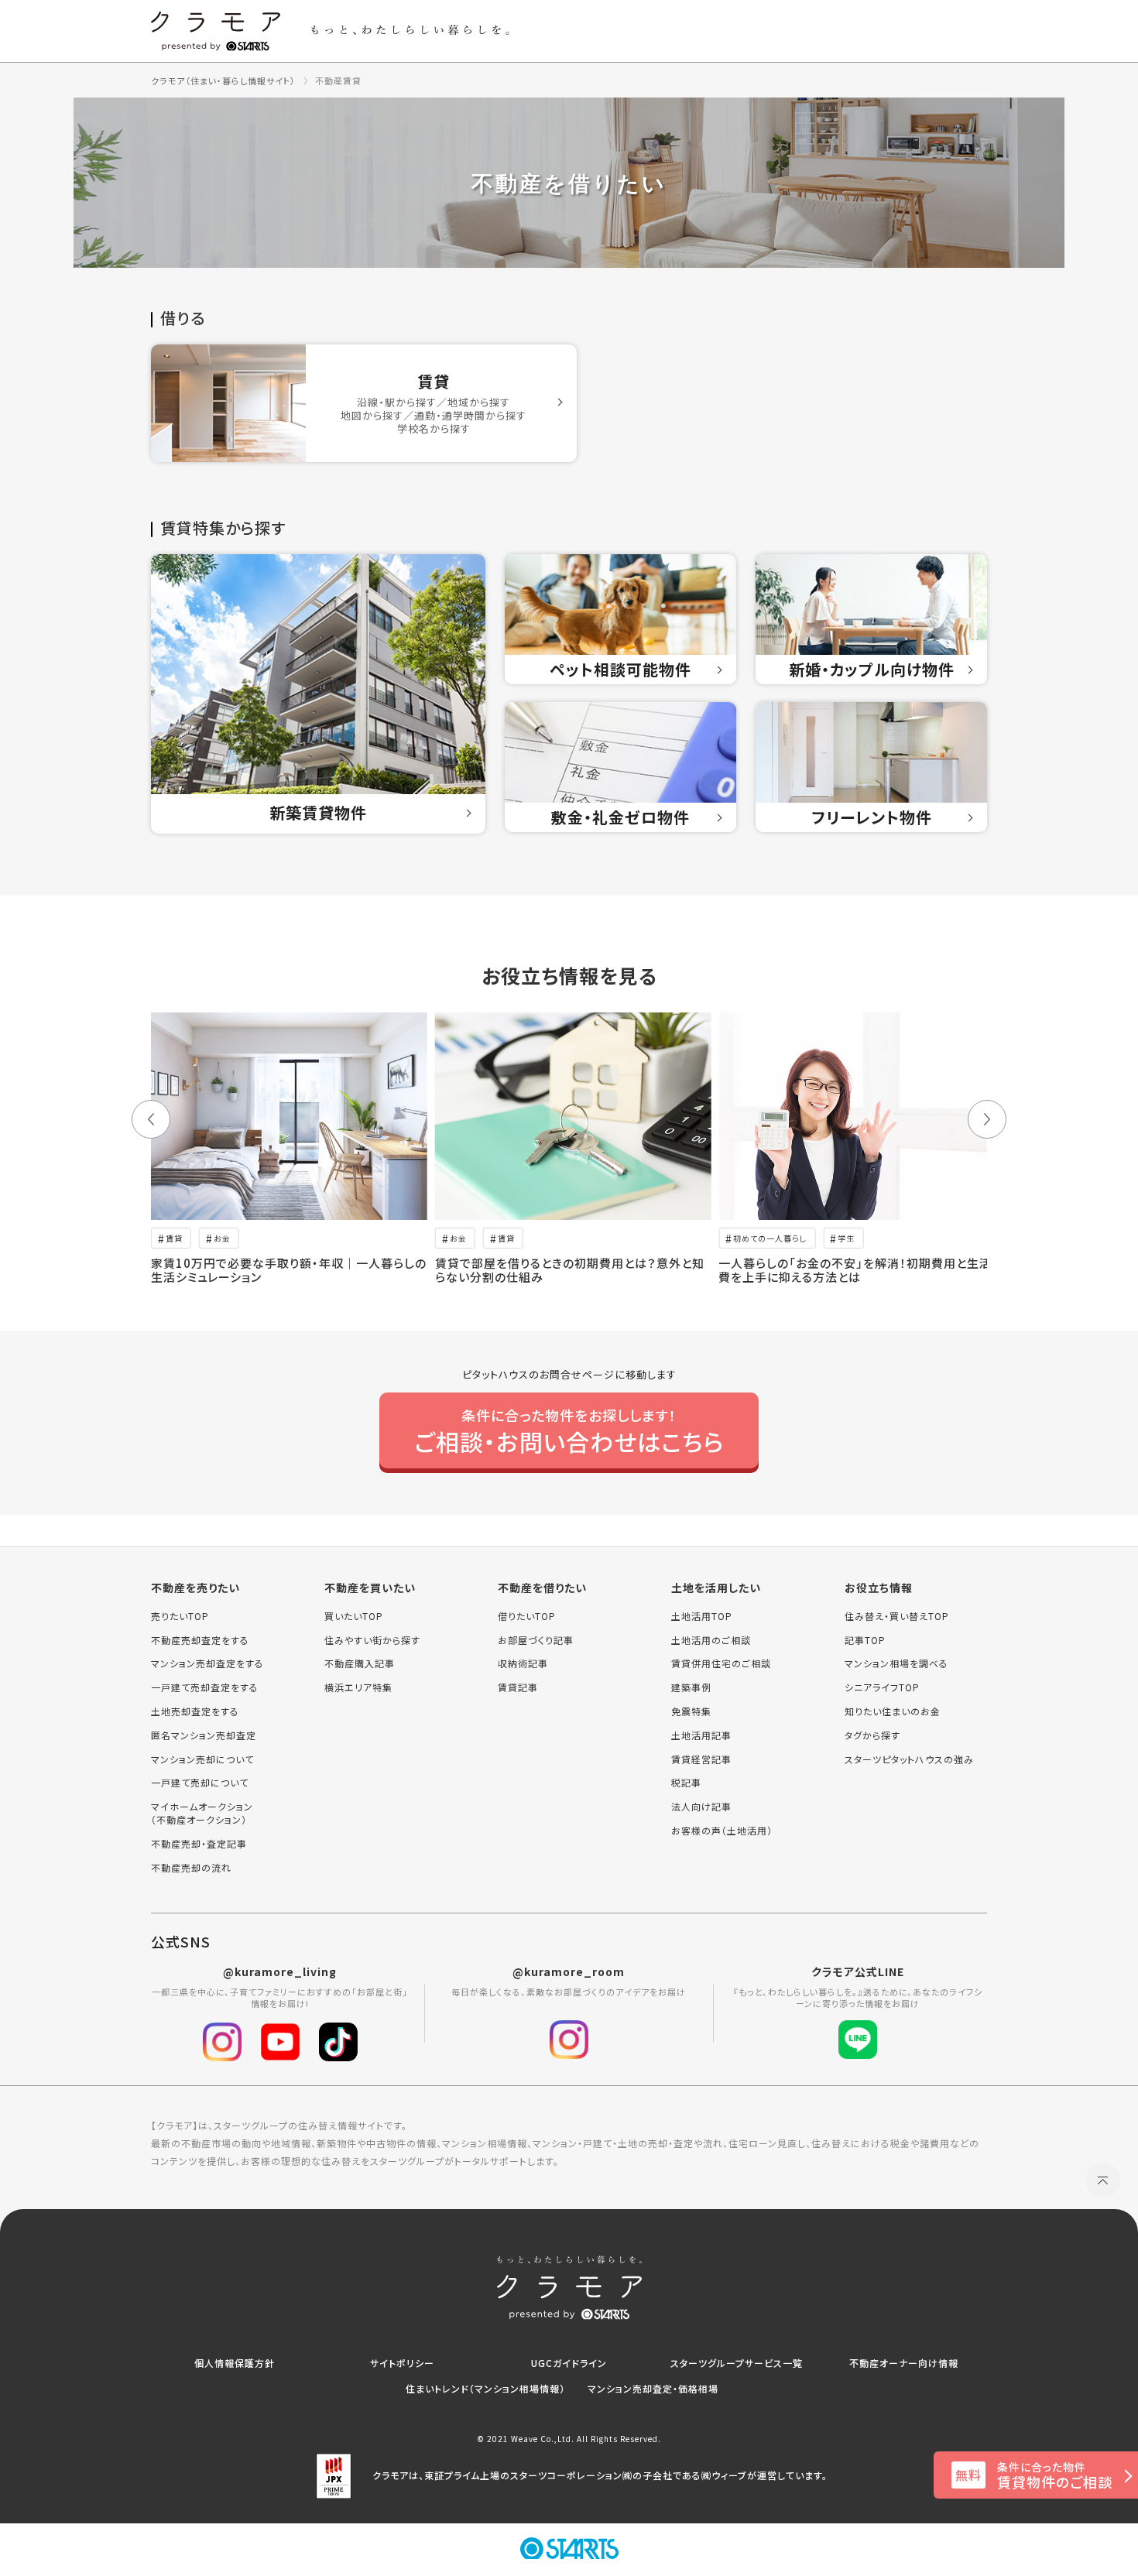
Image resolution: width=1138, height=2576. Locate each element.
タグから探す (872, 1735)
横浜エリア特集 (358, 1687)
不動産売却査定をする (200, 1640)
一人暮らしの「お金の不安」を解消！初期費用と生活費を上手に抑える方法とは (855, 1270)
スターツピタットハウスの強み (909, 1759)
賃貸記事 (518, 1687)
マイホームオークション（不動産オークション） (202, 1813)
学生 (846, 1238)
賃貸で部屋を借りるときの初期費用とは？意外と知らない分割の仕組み (570, 1270)
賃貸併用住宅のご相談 (721, 1663)
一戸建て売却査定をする (205, 1687)
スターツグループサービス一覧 (737, 2363)
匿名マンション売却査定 (204, 1735)
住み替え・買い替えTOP (897, 1616)
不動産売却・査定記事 (199, 1844)
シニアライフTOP (882, 1687)
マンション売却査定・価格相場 (653, 2388)
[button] (151, 1119)
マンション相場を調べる (896, 1663)
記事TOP (865, 1640)
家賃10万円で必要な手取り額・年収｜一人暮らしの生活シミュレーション (289, 1270)
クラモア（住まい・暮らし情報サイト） (223, 80)
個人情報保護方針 (235, 2363)
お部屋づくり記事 (536, 1640)
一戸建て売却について (200, 1783)
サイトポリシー (402, 2363)
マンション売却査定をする (207, 1663)
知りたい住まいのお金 (893, 1711)
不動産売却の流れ (191, 1868)
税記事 (686, 1783)
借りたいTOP (527, 1616)
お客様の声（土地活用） (722, 1831)
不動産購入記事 (360, 1663)
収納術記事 (523, 1663)
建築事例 (691, 1687)
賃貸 (174, 1238)
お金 (222, 1238)
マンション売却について (202, 1759)
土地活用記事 (701, 1735)
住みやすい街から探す (372, 1640)
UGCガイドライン (569, 2363)
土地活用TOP (702, 1616)
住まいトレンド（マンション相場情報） (485, 2388)
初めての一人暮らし (770, 1238)
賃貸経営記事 (701, 1759)
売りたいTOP (180, 1616)
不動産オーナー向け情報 (904, 2363)
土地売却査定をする (195, 1711)
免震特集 (691, 1711)
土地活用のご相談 (711, 1640)
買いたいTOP (354, 1616)
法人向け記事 (701, 1807)
